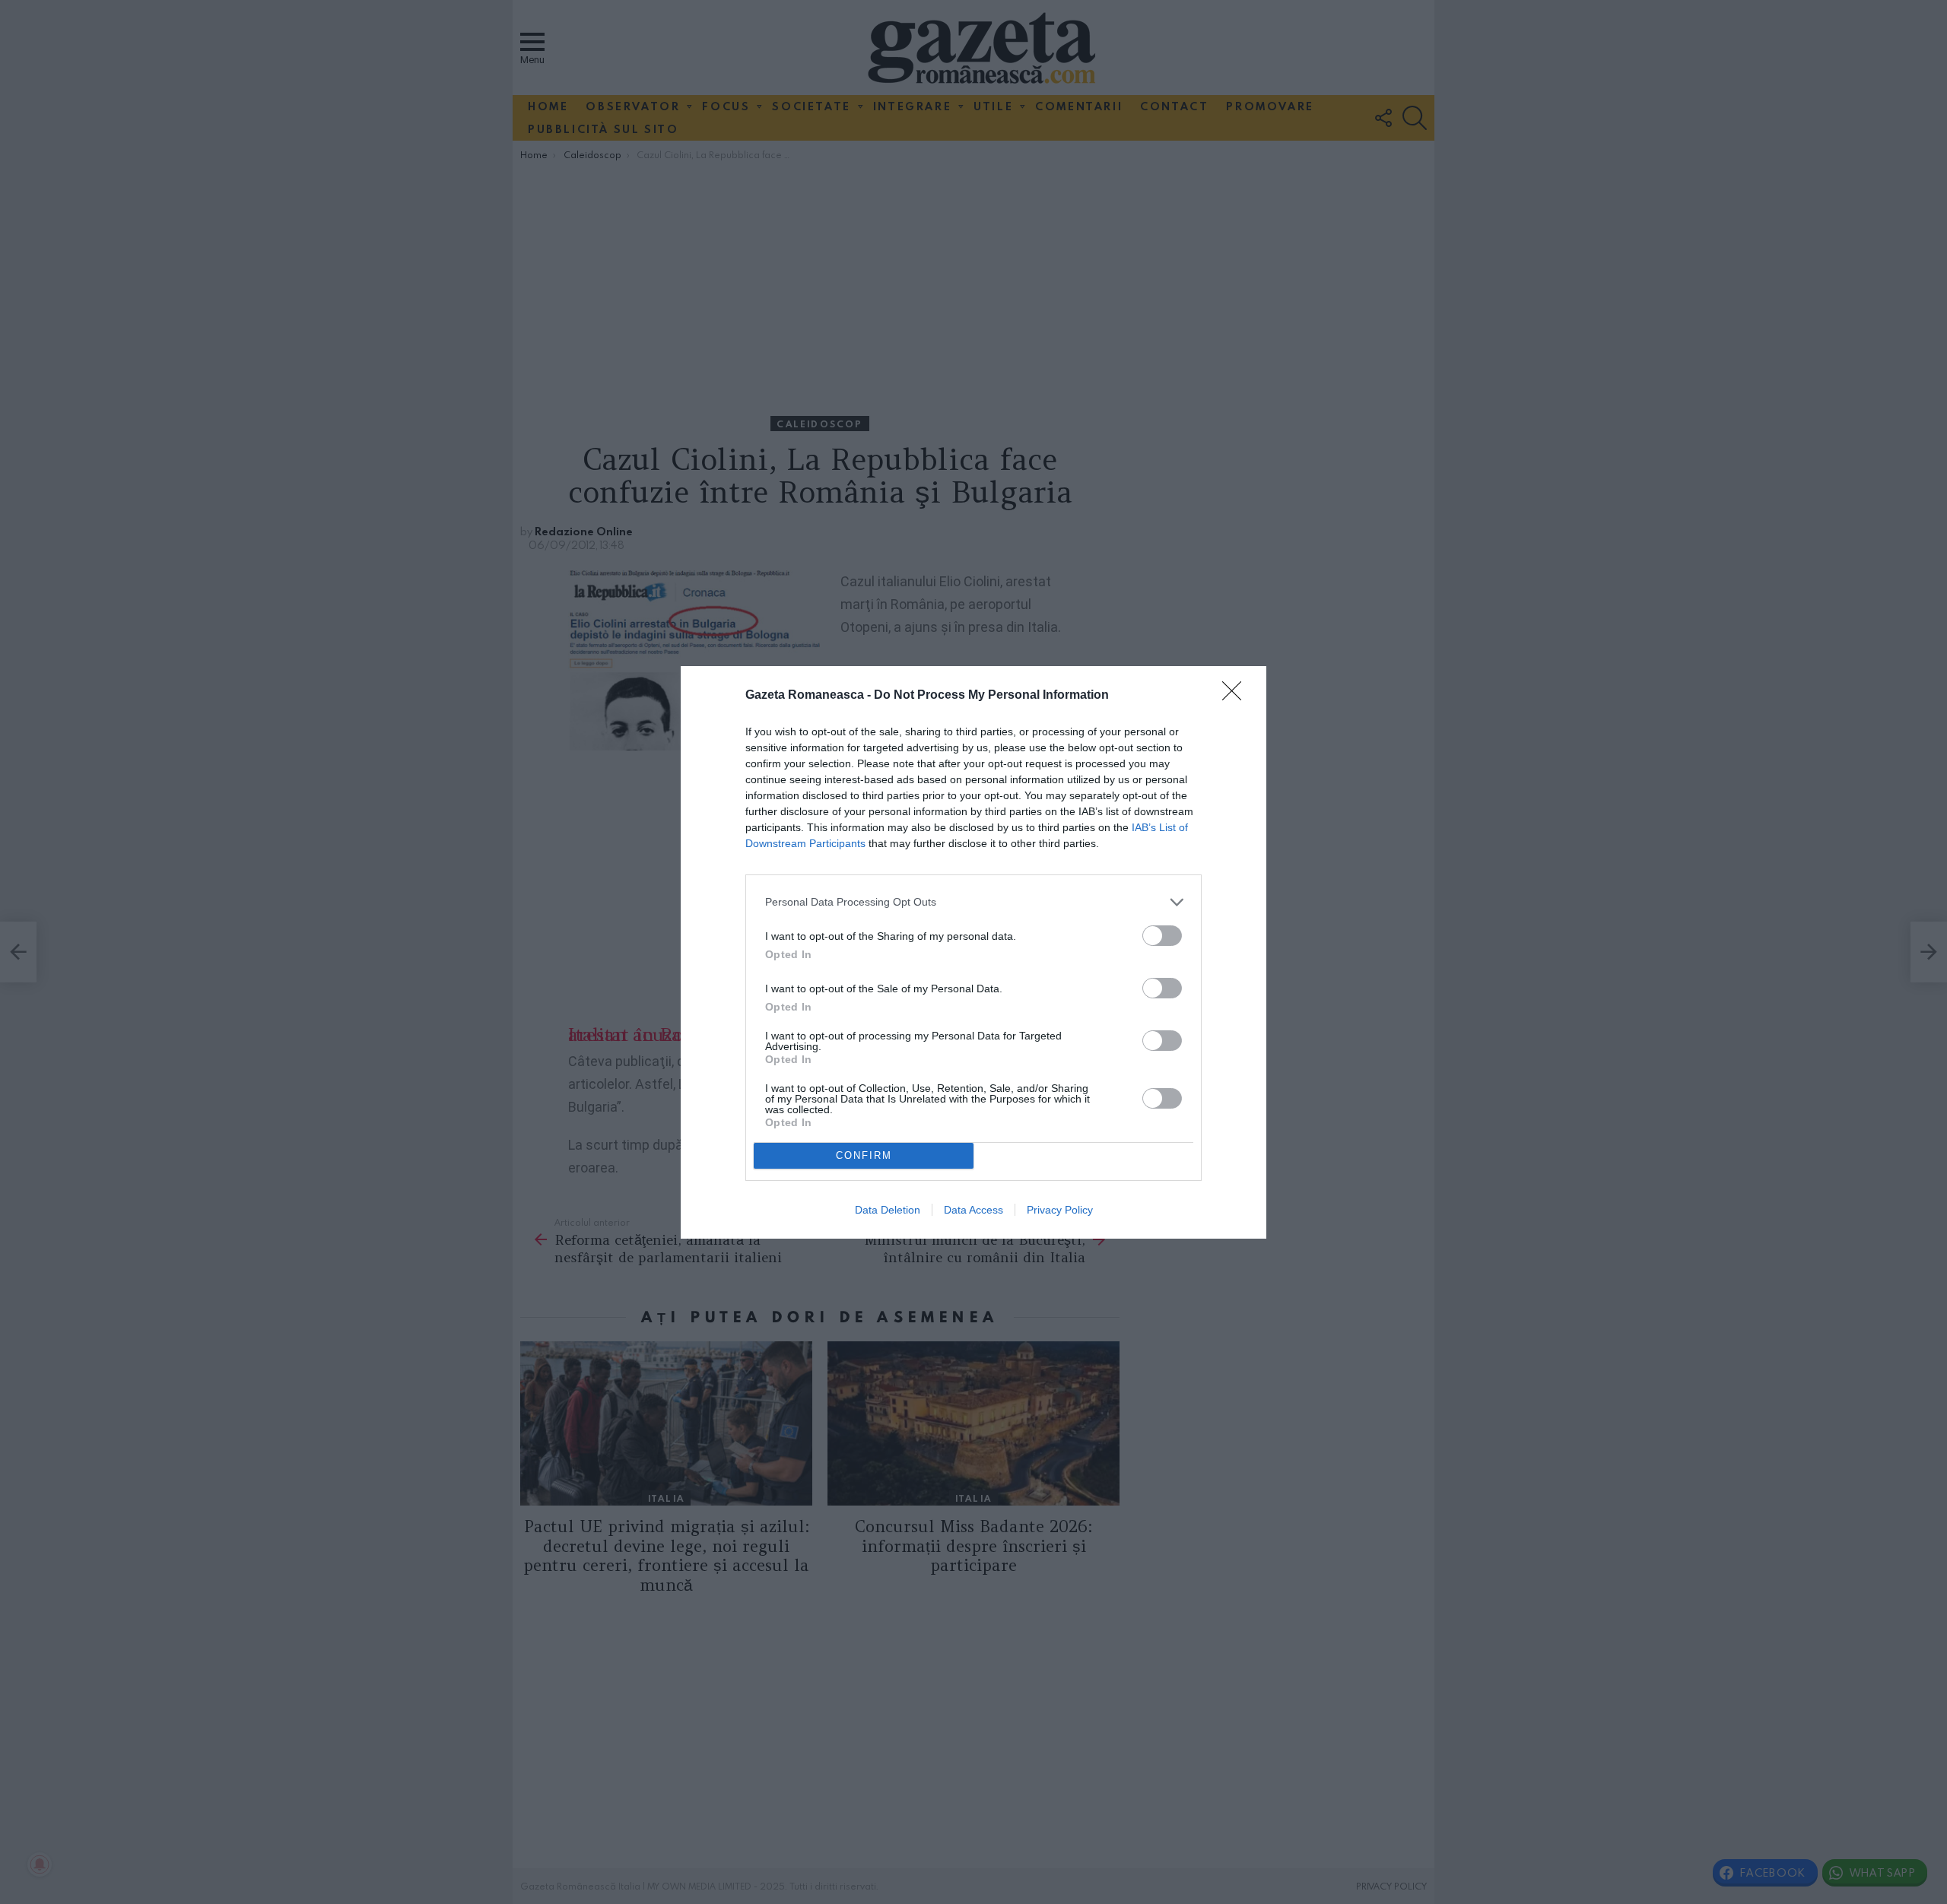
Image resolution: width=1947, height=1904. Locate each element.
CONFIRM (864, 1155)
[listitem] (973, 902)
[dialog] (973, 952)
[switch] (1162, 936)
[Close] (1237, 696)
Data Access (973, 1210)
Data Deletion (888, 1210)
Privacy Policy (1060, 1210)
